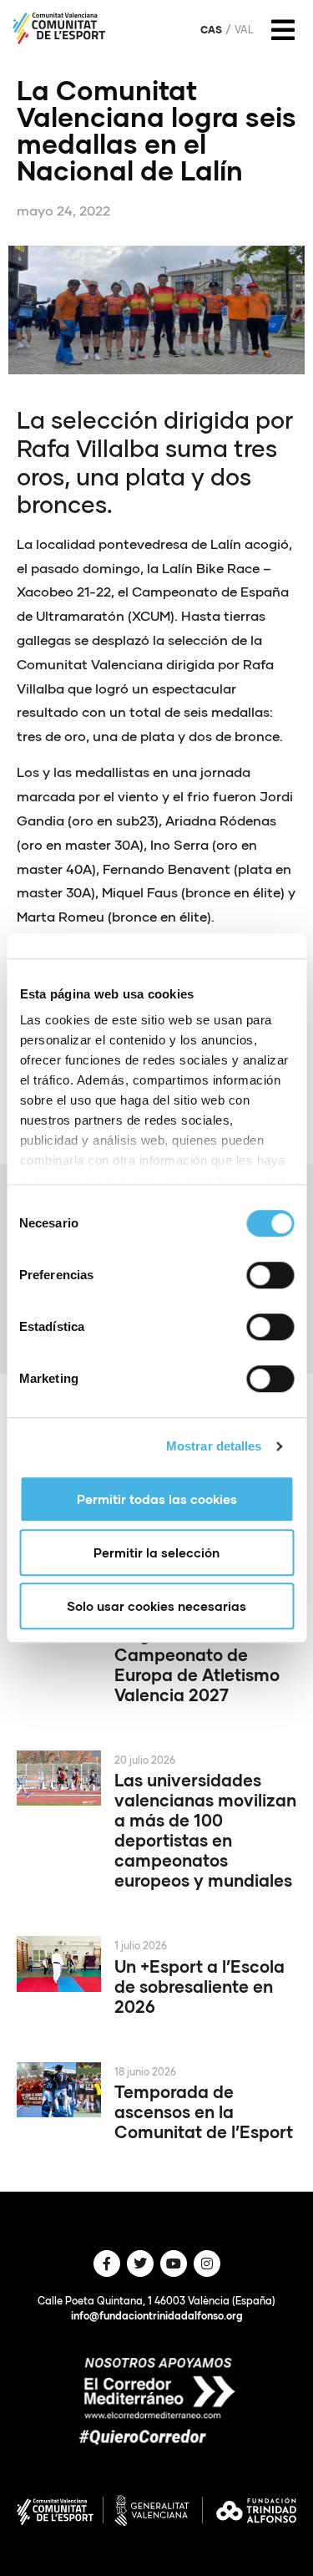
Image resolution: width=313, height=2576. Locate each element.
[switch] (270, 1275)
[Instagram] (207, 2264)
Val (244, 30)
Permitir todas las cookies (157, 1499)
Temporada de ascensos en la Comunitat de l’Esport (204, 2111)
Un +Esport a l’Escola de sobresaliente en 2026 (199, 1986)
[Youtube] (174, 2264)
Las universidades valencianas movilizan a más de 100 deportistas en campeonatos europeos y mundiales (205, 1830)
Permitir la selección (156, 1552)
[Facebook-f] (107, 2264)
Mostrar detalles (214, 1446)
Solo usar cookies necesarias (156, 1606)
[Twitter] (140, 2264)
